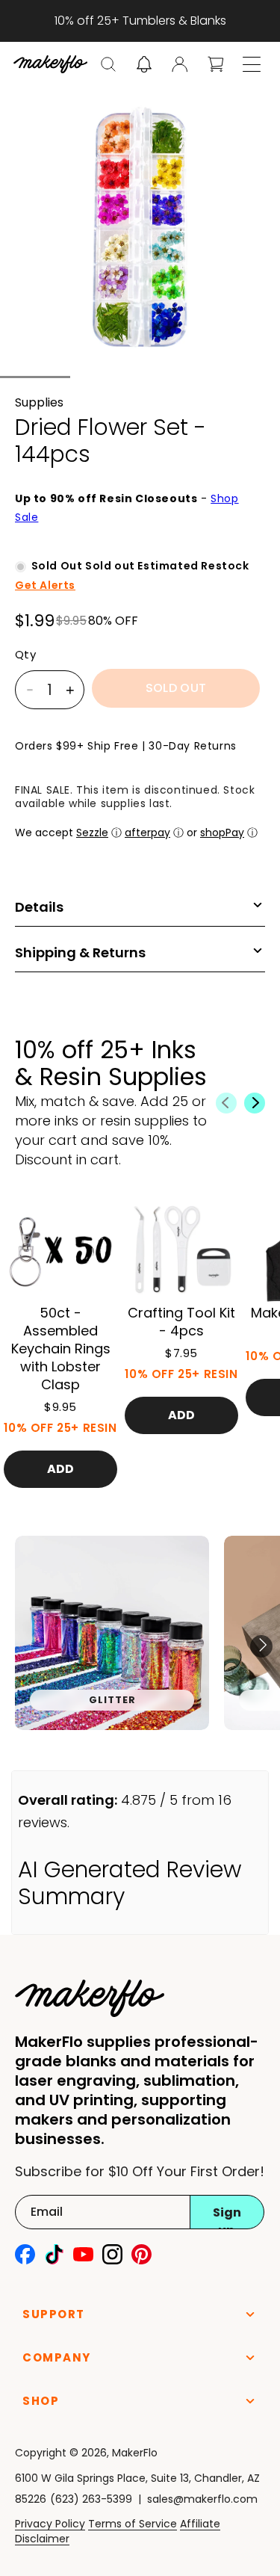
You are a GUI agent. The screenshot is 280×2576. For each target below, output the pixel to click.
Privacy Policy (50, 2524)
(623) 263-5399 (91, 2499)
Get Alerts (45, 585)
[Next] (261, 1646)
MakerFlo (135, 2453)
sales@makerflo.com (202, 2499)
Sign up (227, 2217)
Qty (25, 655)
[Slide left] (226, 1103)
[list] (140, 1646)
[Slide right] (255, 1103)
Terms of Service (133, 2524)
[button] (108, 64)
